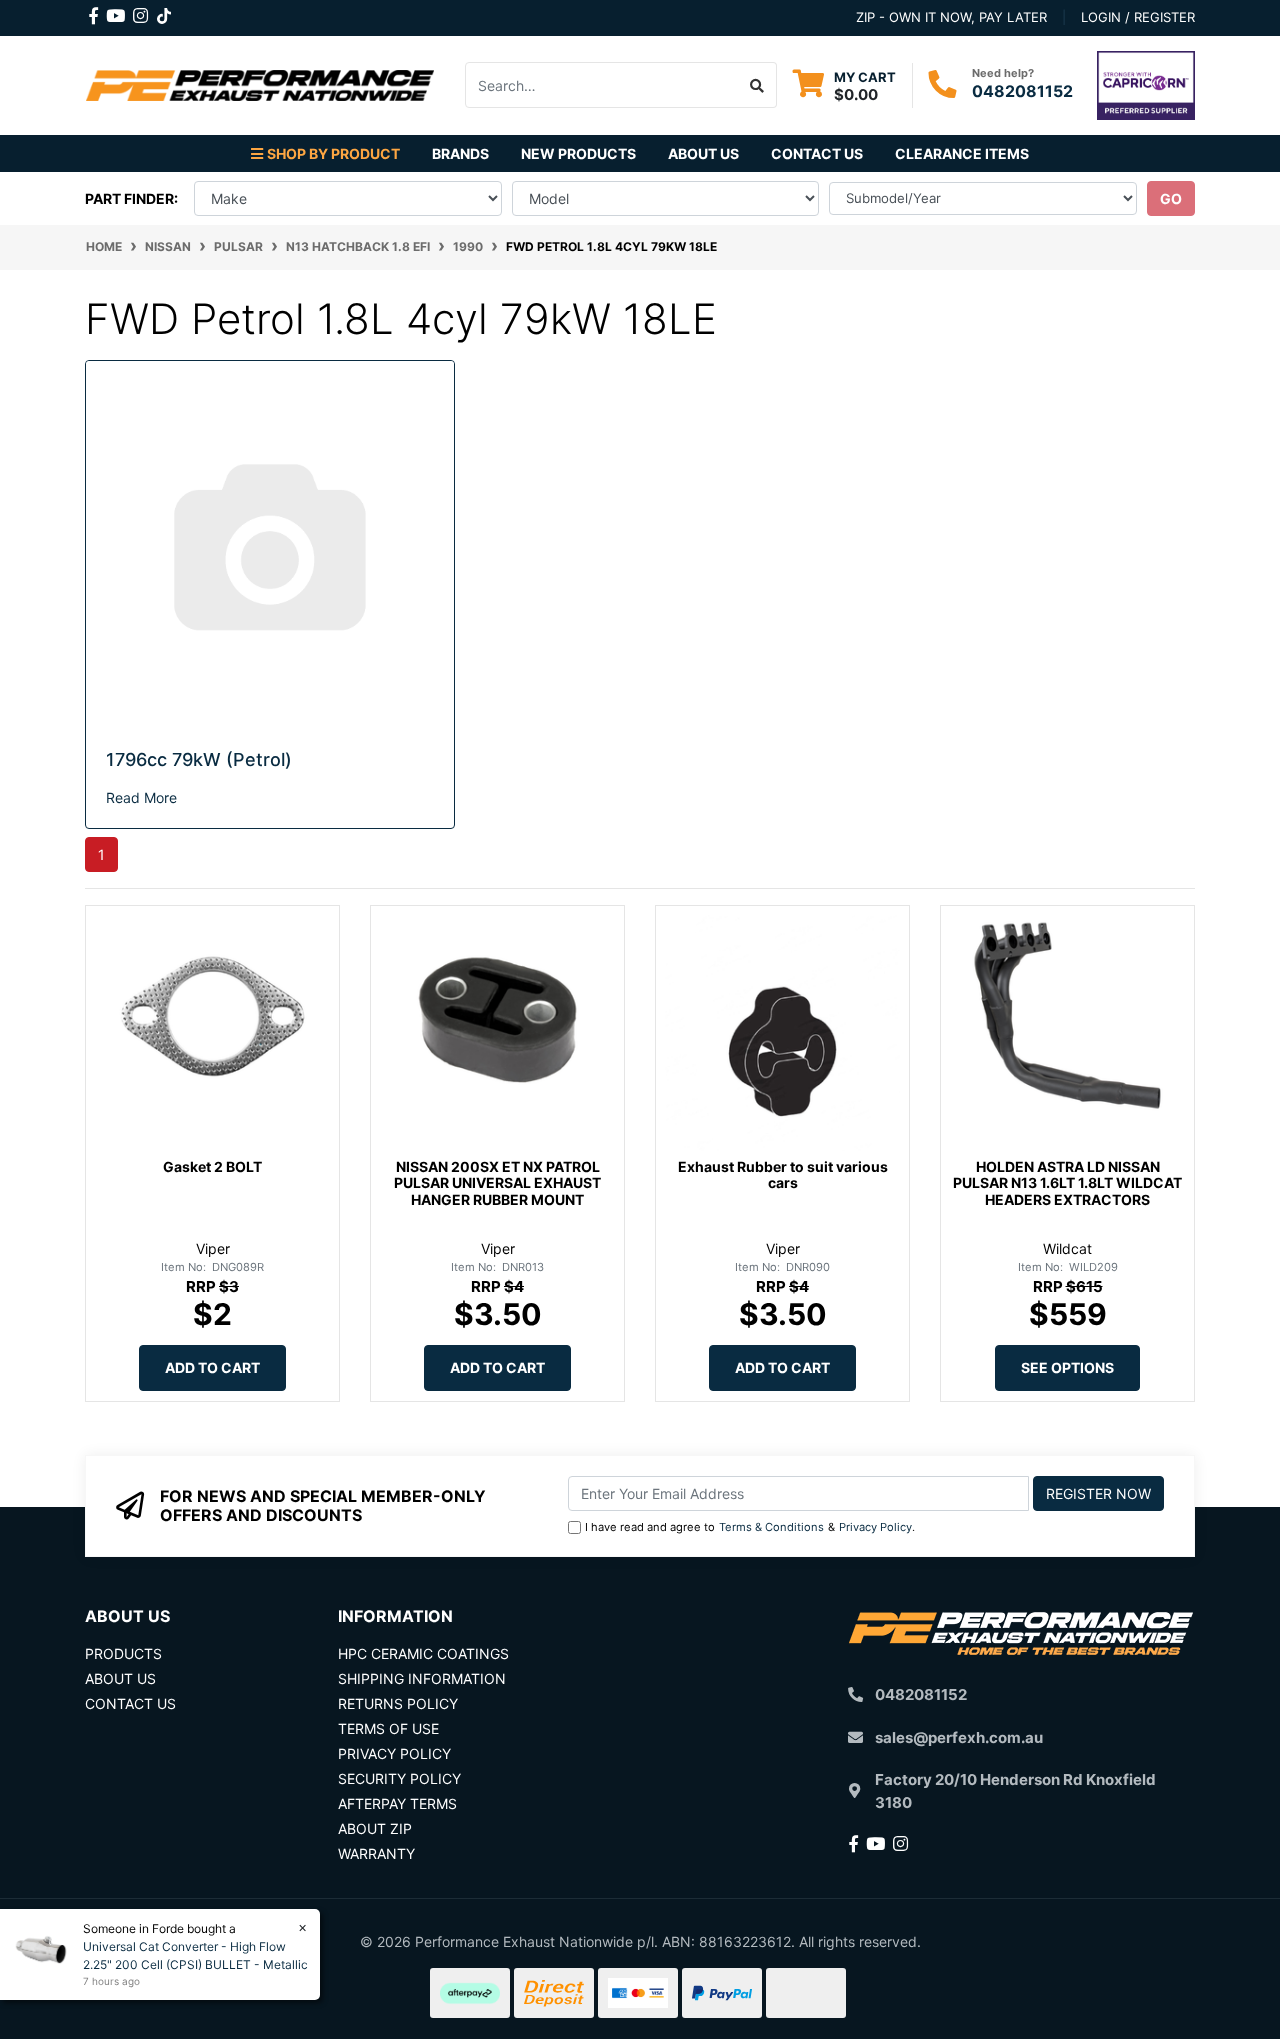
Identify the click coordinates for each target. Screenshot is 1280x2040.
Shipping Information (422, 1678)
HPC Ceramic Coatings (423, 1653)
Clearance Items (962, 153)
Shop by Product (333, 153)
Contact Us (817, 153)
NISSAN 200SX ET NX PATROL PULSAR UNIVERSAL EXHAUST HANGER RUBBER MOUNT (497, 1183)
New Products (578, 153)
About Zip (375, 1828)
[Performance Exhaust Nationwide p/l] (260, 83)
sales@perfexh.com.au (959, 1737)
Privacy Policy (875, 1527)
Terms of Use (388, 1728)
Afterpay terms (397, 1803)
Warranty (376, 1853)
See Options (1067, 1367)
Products (123, 1653)
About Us (703, 153)
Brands (460, 153)
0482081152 (1022, 91)
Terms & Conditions (771, 1527)
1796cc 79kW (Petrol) (199, 759)
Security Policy (399, 1778)
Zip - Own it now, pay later (951, 17)
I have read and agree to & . (750, 1527)
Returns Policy (398, 1703)
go (1171, 198)
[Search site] (757, 85)
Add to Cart (212, 1367)
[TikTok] (164, 12)
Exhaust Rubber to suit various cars (783, 1175)
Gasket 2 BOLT (212, 1166)
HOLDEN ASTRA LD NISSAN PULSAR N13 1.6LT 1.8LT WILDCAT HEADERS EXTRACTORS (1067, 1183)
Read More (141, 797)
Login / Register (1138, 17)
